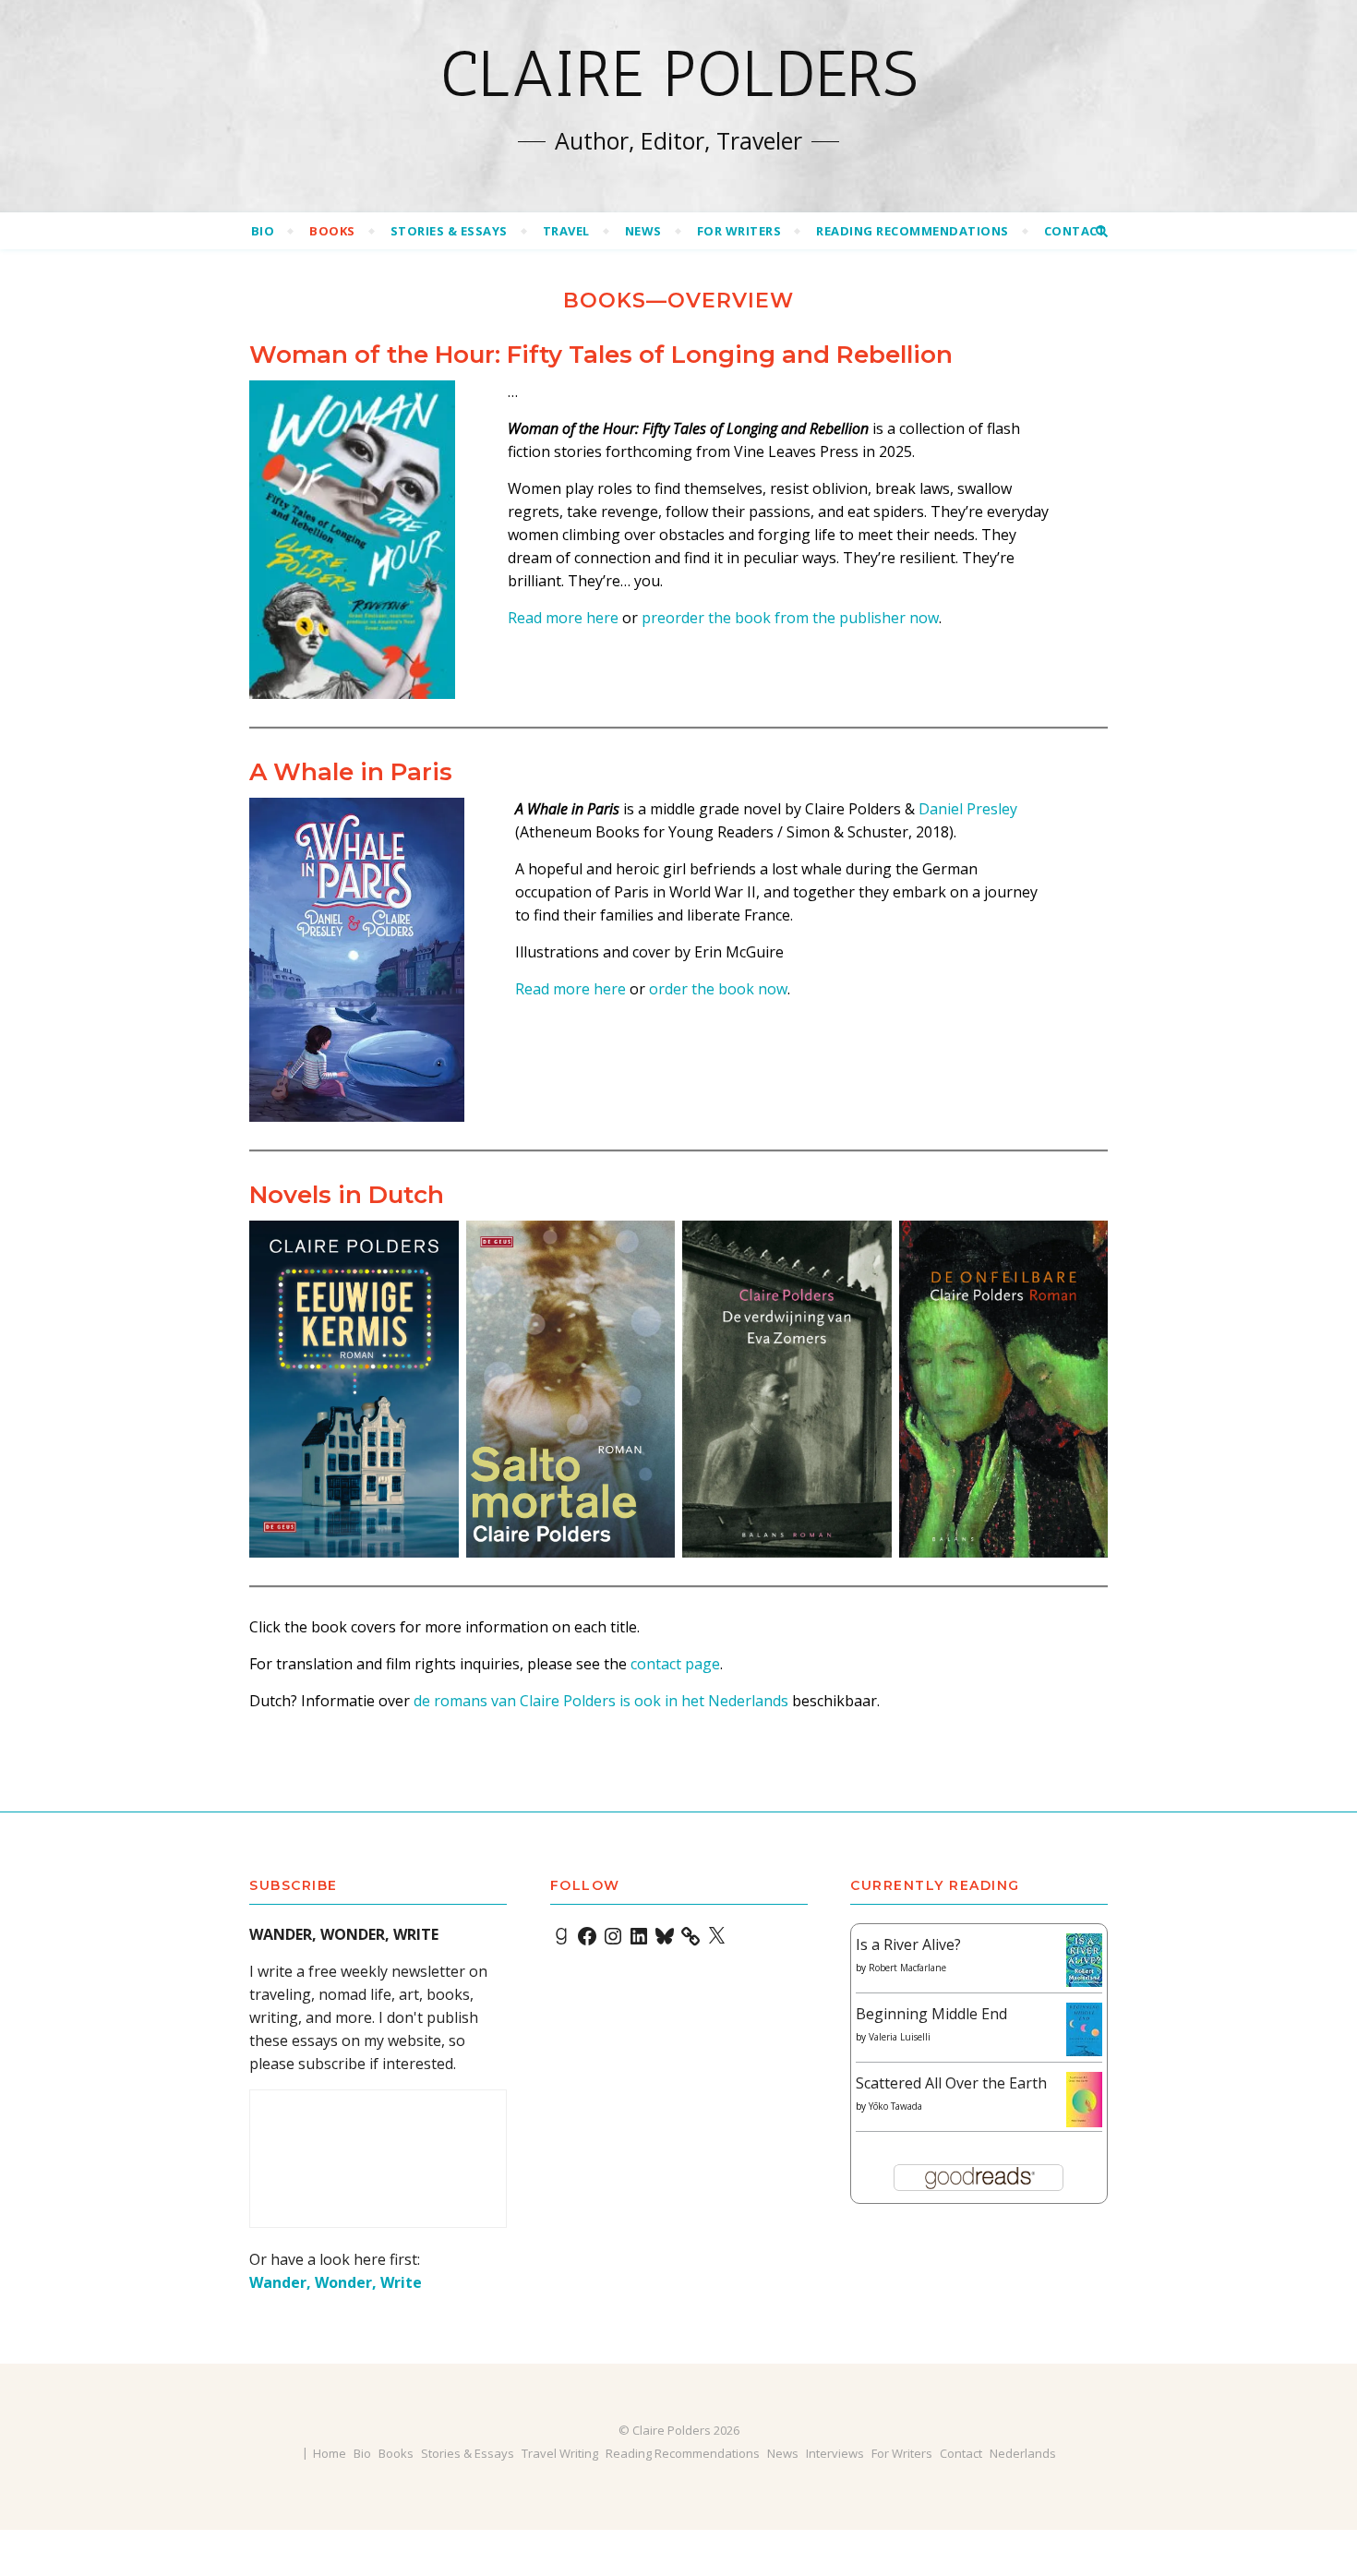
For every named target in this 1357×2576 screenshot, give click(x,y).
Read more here (563, 618)
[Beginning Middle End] (1084, 2030)
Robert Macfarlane (907, 1968)
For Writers (739, 231)
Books (332, 231)
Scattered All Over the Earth (951, 2083)
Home (330, 2453)
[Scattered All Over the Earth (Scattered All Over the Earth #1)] (1084, 2101)
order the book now (718, 989)
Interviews (835, 2453)
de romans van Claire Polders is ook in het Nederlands (601, 1701)
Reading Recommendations (913, 231)
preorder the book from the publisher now (790, 618)
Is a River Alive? (908, 1944)
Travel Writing (560, 2453)
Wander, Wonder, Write (336, 2282)
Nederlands (1023, 2453)
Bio (263, 231)
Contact (1075, 231)
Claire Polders (679, 74)
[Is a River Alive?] (1084, 1961)
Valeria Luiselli (900, 2037)
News (643, 231)
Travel (566, 231)
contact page (675, 1664)
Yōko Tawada (895, 2106)
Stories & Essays (449, 231)
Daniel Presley (968, 809)
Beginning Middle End (931, 2014)
